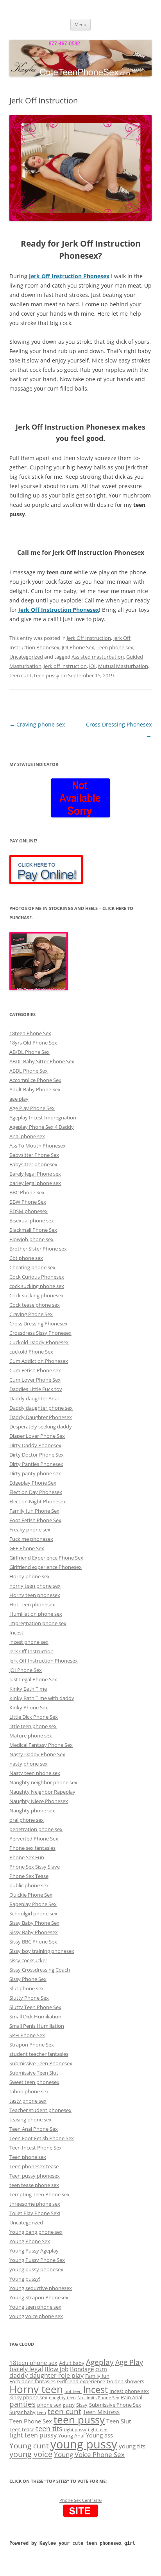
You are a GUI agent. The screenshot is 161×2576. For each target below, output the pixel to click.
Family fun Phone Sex (34, 1511)
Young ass (99, 2435)
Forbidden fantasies (32, 2381)
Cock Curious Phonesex (37, 1277)
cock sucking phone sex (37, 1286)
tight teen (98, 2430)
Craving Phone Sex (31, 1314)
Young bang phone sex (36, 2232)
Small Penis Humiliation (37, 2026)
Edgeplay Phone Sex (33, 1483)
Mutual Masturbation (123, 666)
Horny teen (36, 2389)
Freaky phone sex (30, 1530)
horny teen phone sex (35, 1586)
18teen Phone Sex (30, 1033)
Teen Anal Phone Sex (34, 2129)
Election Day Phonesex (36, 1492)
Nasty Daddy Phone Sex (37, 1754)
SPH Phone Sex (27, 2035)
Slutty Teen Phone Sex (35, 2007)
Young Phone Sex (30, 2241)
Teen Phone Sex (31, 2421)
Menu (80, 24)
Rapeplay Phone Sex (33, 1904)
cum (101, 2369)
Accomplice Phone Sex (35, 1080)
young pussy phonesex (36, 2269)
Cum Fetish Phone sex (35, 1370)
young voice (31, 2454)
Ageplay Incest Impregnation (43, 1117)
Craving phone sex (37, 724)
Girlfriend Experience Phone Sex (46, 1558)
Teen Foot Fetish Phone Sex (42, 2138)
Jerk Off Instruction (89, 638)
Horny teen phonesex (35, 1595)
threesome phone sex (35, 2204)
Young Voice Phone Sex (89, 2454)
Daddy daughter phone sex (41, 1408)
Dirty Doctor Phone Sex (37, 1455)
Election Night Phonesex (38, 1501)
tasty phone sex (28, 2101)
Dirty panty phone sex (35, 1473)
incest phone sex (29, 1642)
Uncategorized (26, 657)
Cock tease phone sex (35, 1305)
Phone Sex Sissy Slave (35, 1867)
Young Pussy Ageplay (34, 2251)
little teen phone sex (33, 1726)
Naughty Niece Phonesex (39, 1801)
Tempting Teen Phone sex (39, 2194)
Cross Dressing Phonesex (38, 1324)
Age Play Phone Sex (32, 1108)
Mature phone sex (31, 1736)
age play (19, 1099)
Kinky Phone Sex (29, 1707)
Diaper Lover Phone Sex (37, 1436)
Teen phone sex (115, 647)
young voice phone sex (36, 2316)
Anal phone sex (27, 1136)
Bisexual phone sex (32, 1220)
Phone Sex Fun (27, 1857)
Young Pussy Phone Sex (37, 2260)
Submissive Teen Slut (34, 2073)
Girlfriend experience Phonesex (46, 1567)
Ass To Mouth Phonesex (38, 1146)
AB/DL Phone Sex (30, 1052)
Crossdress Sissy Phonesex (40, 1333)
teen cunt (21, 675)
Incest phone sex (129, 2391)
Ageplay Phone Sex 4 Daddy (42, 1127)
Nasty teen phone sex (35, 1773)
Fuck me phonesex (31, 1539)
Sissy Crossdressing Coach (40, 1970)
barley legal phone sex (35, 1183)
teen (42, 2413)
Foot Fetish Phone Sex (35, 1520)
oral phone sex (27, 1820)
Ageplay (100, 2362)
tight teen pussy (33, 2435)
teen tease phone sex (34, 2185)
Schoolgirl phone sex (33, 1913)
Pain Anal (131, 2397)
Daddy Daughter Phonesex (41, 1417)
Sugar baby (22, 2412)
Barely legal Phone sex (35, 1174)
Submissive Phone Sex (115, 2405)
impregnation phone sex (38, 1623)
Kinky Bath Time (28, 1689)
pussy (69, 2405)
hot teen (73, 2391)
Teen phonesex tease (34, 2166)
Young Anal (71, 2436)
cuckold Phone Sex (31, 1352)
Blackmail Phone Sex (33, 1230)
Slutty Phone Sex (29, 1998)
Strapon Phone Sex (32, 2045)
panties (22, 2404)
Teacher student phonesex (40, 2110)
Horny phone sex (30, 1576)
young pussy (84, 2444)
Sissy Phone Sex (28, 1979)
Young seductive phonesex (41, 2288)
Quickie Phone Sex (31, 1895)
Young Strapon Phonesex (39, 2297)
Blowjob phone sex (31, 1239)
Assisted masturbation (98, 657)
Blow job (56, 2369)
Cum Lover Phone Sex (35, 1380)
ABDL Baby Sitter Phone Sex (42, 1061)
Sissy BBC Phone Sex (33, 1942)
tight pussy (75, 2430)
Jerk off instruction (65, 666)
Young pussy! (25, 2279)
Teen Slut (119, 2421)
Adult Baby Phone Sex (35, 1089)
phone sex (49, 2405)
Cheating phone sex (32, 1267)
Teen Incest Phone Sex (36, 2148)
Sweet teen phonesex (34, 2082)
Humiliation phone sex (36, 1614)
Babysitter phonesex (33, 1164)
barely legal (26, 2369)
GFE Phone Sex (27, 1548)
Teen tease (22, 2429)
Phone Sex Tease (29, 1876)
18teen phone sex (33, 2363)
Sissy (82, 2405)
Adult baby (72, 2363)
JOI (92, 666)
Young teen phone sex (35, 2307)
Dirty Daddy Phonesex (35, 1445)
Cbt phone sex (26, 1258)
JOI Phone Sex (78, 647)
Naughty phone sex (32, 1810)
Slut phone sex (27, 1988)
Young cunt (29, 2445)
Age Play (129, 2362)
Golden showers (125, 2381)
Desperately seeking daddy (41, 1427)
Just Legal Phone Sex (33, 1679)
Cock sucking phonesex (37, 1295)
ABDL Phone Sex (29, 1071)
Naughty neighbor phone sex (43, 1782)
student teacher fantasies (39, 2054)
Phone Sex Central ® (80, 2500)
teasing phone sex (30, 2119)
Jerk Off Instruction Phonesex (69, 276)
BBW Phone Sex (28, 1202)
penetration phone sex (36, 1829)
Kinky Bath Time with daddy (42, 1698)
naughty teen (62, 2398)
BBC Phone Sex (27, 1192)
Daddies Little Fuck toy (36, 1389)
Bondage (82, 2369)
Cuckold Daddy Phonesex (39, 1342)
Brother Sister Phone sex (38, 1249)
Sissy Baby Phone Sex (34, 1923)
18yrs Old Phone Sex (33, 1043)
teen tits (49, 2428)
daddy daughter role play (47, 2375)
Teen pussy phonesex (35, 2176)
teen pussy (47, 675)
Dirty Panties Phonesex (36, 1464)
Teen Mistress (101, 2412)
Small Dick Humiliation (35, 2016)
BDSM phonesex (29, 1211)
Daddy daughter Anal (34, 1398)
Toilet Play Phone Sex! (35, 2213)
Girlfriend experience (81, 2381)
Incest (16, 1633)
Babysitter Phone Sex (34, 1155)
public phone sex (29, 1885)
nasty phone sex (29, 1764)
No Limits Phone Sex (98, 2398)
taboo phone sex (29, 2091)
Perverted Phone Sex (34, 1839)
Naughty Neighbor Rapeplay (42, 1792)
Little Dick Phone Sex (34, 1717)
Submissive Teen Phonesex (41, 2063)
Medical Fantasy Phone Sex (41, 1745)
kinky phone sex (28, 2397)
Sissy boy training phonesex (42, 1951)
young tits (132, 2446)
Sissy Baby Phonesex (34, 1932)
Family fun (97, 2376)
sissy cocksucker (28, 1960)
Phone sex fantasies (32, 1848)
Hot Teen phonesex (32, 1604)
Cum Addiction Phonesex (39, 1361)
